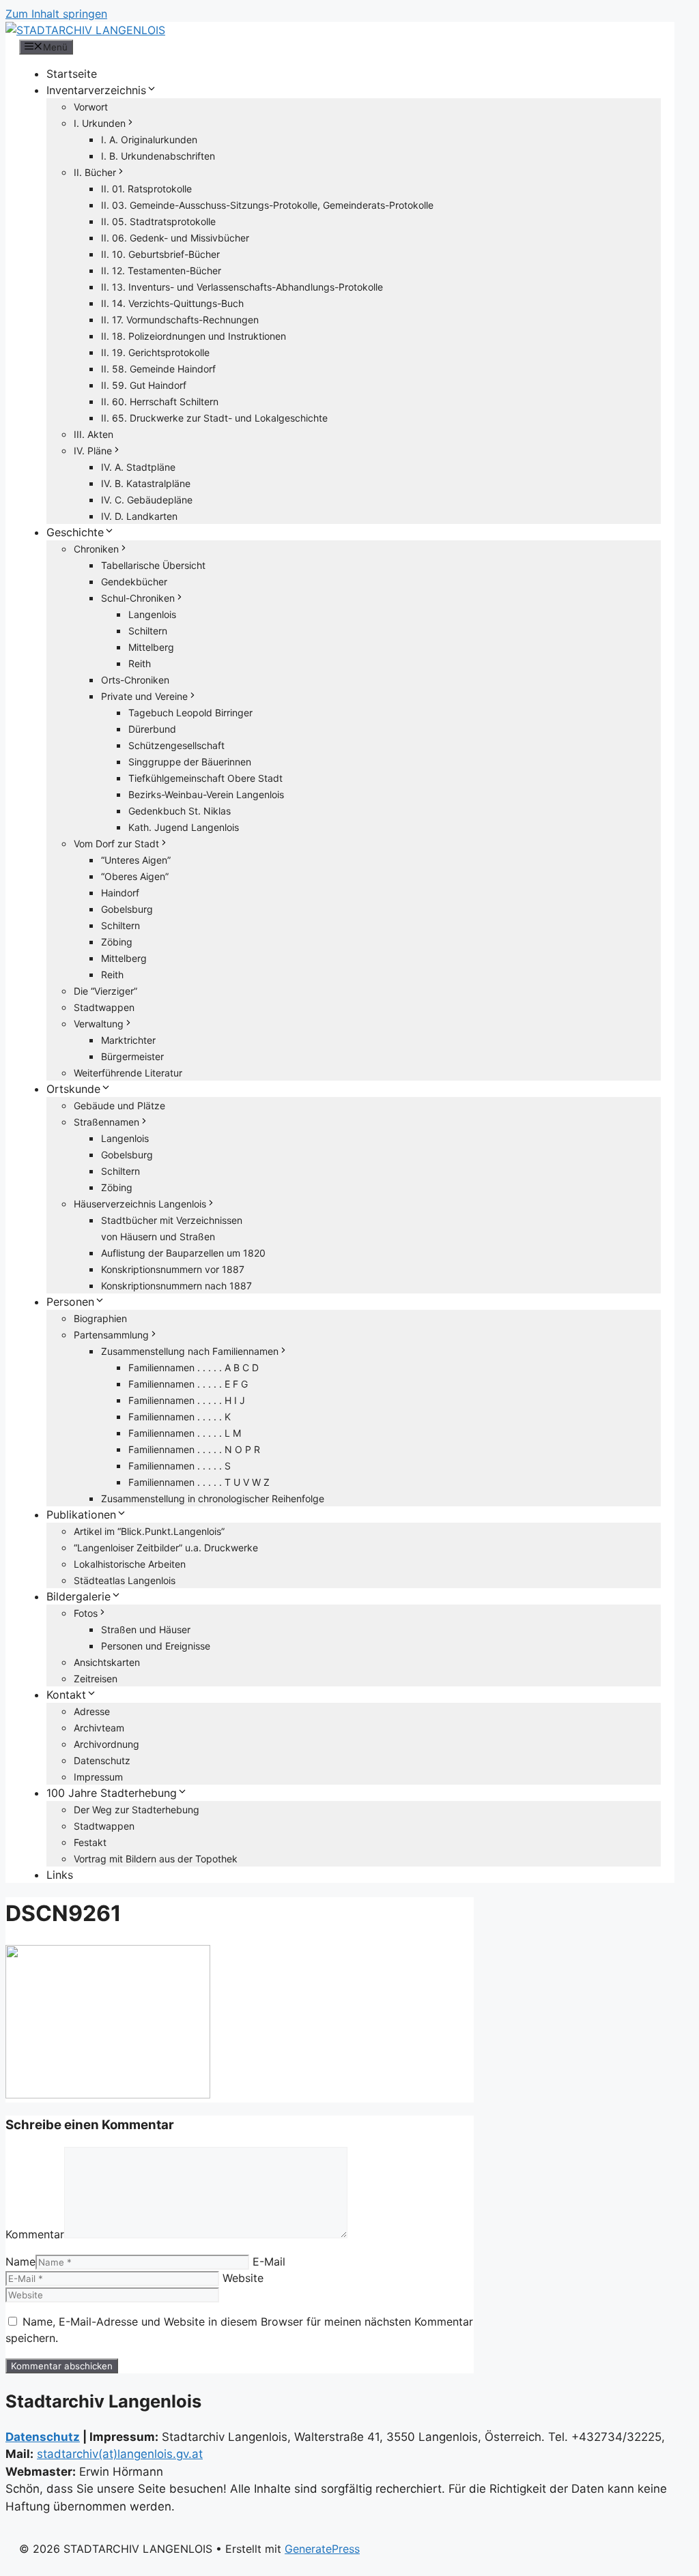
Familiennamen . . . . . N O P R (194, 1449)
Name (20, 2262)
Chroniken (96, 549)
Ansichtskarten (107, 1662)
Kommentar (35, 2234)
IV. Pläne (93, 451)
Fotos (86, 1613)
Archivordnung (106, 1744)
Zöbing (117, 942)
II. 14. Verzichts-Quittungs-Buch (172, 303)
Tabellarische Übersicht (153, 565)
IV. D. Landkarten (139, 516)
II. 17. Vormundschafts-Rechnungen (180, 320)
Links (60, 1875)
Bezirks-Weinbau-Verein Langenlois (206, 794)
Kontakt (66, 1695)
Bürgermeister (132, 1056)
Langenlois (152, 614)
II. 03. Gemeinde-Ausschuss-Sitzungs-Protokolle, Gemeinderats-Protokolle (267, 205)
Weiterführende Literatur (128, 1073)
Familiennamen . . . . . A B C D (194, 1367)
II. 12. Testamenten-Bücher (161, 270)
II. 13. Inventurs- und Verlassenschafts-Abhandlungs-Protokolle (242, 287)
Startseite (72, 74)
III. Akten (94, 434)
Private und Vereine (144, 696)
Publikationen (81, 1514)
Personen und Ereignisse (156, 1646)
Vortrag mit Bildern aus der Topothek (156, 1859)
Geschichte (75, 532)
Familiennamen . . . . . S (180, 1466)
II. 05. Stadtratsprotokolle (158, 221)
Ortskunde (73, 1089)
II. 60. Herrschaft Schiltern (160, 401)
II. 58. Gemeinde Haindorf (158, 369)
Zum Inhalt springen (56, 14)
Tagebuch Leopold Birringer (190, 713)
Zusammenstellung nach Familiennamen (190, 1351)
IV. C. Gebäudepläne (147, 500)
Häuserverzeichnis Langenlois (140, 1204)
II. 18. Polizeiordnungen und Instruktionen (194, 336)
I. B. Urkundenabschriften (158, 156)
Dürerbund (152, 729)
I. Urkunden (100, 123)
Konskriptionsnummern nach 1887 (176, 1286)
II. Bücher (95, 172)
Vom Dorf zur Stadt (116, 844)
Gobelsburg (127, 909)
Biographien (100, 1318)
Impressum (98, 1777)
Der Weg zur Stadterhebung (137, 1810)
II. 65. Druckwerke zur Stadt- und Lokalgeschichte (214, 418)
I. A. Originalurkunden (149, 140)
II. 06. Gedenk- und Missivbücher (175, 238)
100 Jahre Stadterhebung (112, 1793)
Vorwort (91, 107)
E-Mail (269, 2262)
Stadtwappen (104, 1007)
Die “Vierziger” (105, 991)
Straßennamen (106, 1122)
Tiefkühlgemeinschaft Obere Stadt (205, 778)
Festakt (90, 1842)
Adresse (92, 1711)
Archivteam (99, 1728)
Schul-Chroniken (138, 598)
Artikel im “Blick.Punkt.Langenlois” (149, 1531)
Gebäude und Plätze (119, 1106)
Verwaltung (99, 1024)
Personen (70, 1302)
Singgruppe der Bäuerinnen (190, 762)
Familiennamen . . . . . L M (185, 1433)
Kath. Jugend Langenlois (184, 827)
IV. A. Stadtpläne (138, 467)
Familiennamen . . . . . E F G (188, 1384)
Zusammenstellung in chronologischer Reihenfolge (213, 1498)
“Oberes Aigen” (135, 876)
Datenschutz (102, 1760)
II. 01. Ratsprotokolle (146, 189)
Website (243, 2278)
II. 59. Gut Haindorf (144, 385)
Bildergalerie (79, 1596)
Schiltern (148, 631)
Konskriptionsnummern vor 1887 (173, 1269)
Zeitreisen (96, 1679)
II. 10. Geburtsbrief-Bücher (160, 254)
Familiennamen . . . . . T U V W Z (199, 1482)
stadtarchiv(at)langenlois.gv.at (120, 2454)
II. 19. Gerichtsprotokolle (155, 352)
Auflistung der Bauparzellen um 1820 (183, 1253)
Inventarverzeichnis (96, 90)
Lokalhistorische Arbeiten (130, 1564)
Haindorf (120, 893)
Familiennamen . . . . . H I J (187, 1400)
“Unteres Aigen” (136, 860)
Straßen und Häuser (146, 1629)
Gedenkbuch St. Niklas (180, 811)
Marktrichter (128, 1040)
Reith (140, 663)
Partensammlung (111, 1335)
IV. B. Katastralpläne (146, 483)
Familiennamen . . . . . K (180, 1417)
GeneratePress (322, 2549)
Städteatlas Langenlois (125, 1580)
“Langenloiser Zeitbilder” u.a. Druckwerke (166, 1548)
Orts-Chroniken (135, 680)
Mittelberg (151, 647)
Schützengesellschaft (176, 745)
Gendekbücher (134, 582)
